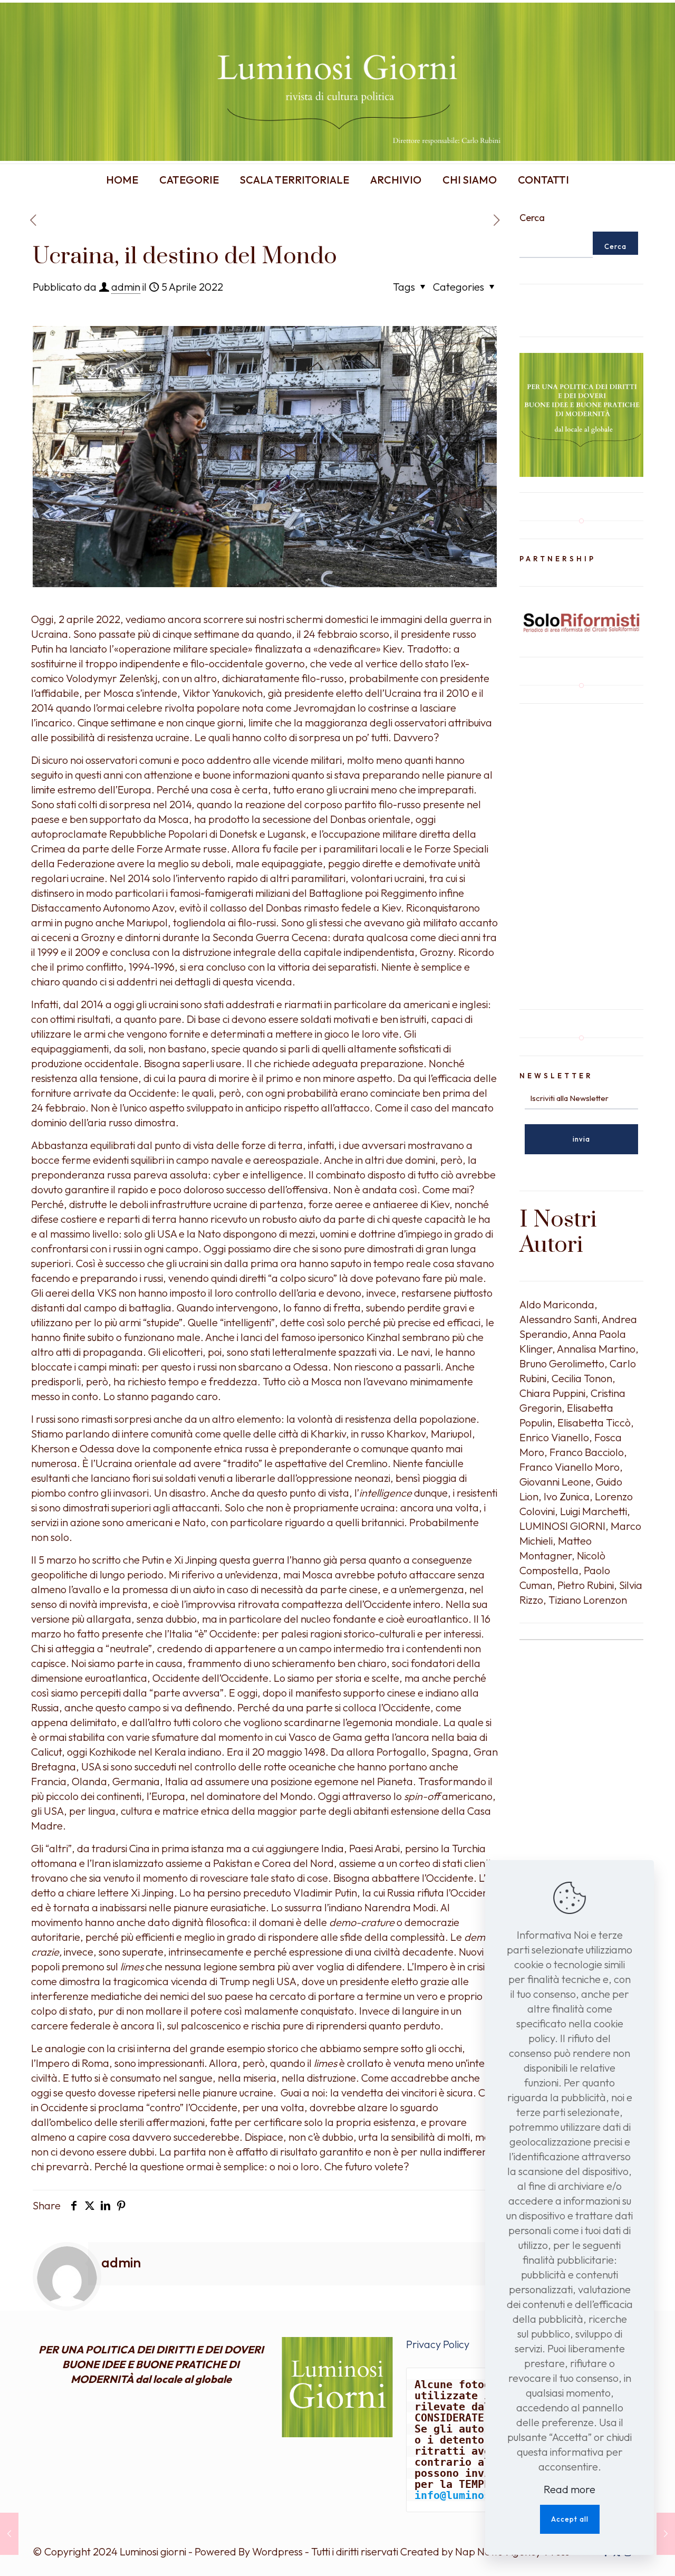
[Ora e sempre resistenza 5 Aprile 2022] (666, 2534)
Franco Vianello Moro (570, 1467)
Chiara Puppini (552, 1393)
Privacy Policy (438, 2344)
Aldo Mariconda (557, 1304)
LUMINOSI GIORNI (562, 1526)
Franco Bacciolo (587, 1452)
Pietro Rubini (586, 1585)
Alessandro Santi (558, 1319)
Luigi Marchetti (594, 1511)
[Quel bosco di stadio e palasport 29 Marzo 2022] (9, 2534)
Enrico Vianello (554, 1437)
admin (126, 287)
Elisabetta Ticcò (594, 1423)
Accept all (570, 2519)
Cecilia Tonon (582, 1378)
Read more (570, 2489)
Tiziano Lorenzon (588, 1600)
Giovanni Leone (555, 1482)
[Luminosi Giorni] (337, 82)
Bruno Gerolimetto (562, 1363)
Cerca (532, 218)
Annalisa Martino (596, 1349)
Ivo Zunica (567, 1496)
